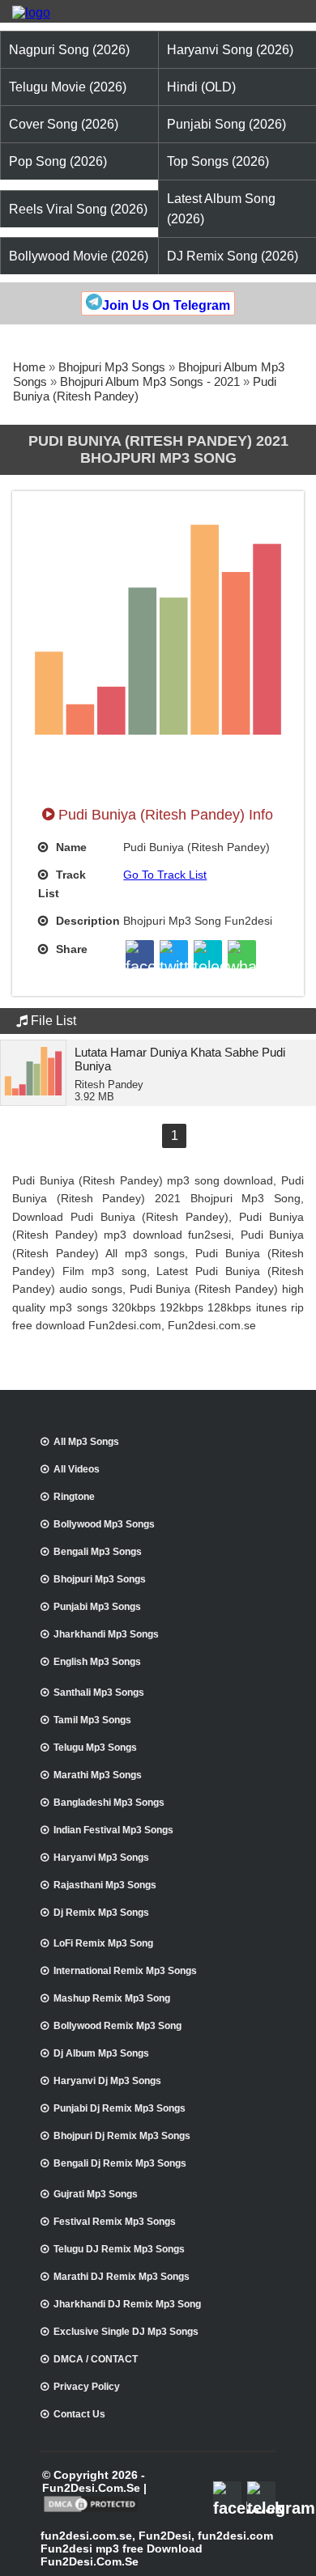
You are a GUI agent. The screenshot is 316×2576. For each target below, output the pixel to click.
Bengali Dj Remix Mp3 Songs (120, 2163)
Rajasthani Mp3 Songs (105, 1885)
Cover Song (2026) (64, 124)
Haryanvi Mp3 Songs (101, 1858)
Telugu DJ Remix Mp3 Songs (119, 2249)
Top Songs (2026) (218, 161)
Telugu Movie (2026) (68, 87)
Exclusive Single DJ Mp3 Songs (126, 2332)
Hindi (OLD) (201, 87)
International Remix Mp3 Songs (125, 1971)
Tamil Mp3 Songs (92, 1720)
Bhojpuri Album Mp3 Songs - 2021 (150, 381)
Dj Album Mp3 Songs (101, 2053)
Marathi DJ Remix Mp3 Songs (122, 2277)
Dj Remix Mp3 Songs (101, 1913)
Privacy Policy (87, 2387)
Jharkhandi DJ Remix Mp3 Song (127, 2304)
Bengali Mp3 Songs (98, 1552)
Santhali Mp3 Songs (99, 1693)
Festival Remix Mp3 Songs (115, 2222)
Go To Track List (165, 875)
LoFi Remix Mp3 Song (103, 1943)
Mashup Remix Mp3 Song (112, 1998)
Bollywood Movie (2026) (79, 256)
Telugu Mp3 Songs (95, 1748)
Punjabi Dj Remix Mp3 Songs (120, 2108)
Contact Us (79, 2414)
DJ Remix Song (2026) (233, 256)
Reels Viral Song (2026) (78, 209)
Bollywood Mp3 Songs (104, 1524)
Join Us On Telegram (166, 305)
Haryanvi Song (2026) (230, 50)
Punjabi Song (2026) (226, 124)
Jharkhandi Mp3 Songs (106, 1634)
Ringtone (74, 1497)
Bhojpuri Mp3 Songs (112, 367)
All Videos (77, 1469)
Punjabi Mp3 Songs (97, 1607)
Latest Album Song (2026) (221, 209)
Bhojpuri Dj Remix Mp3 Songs (122, 2136)
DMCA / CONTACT (96, 2359)
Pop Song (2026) (58, 161)
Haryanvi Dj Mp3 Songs (107, 2081)
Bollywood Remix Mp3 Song (117, 2026)
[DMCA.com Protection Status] (91, 2510)
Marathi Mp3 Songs (98, 1775)
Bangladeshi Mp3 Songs (109, 1803)
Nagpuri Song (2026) (69, 50)
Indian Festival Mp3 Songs (113, 1830)
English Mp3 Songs (97, 1662)
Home (29, 367)
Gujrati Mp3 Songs (96, 2194)
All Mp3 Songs (86, 1442)
